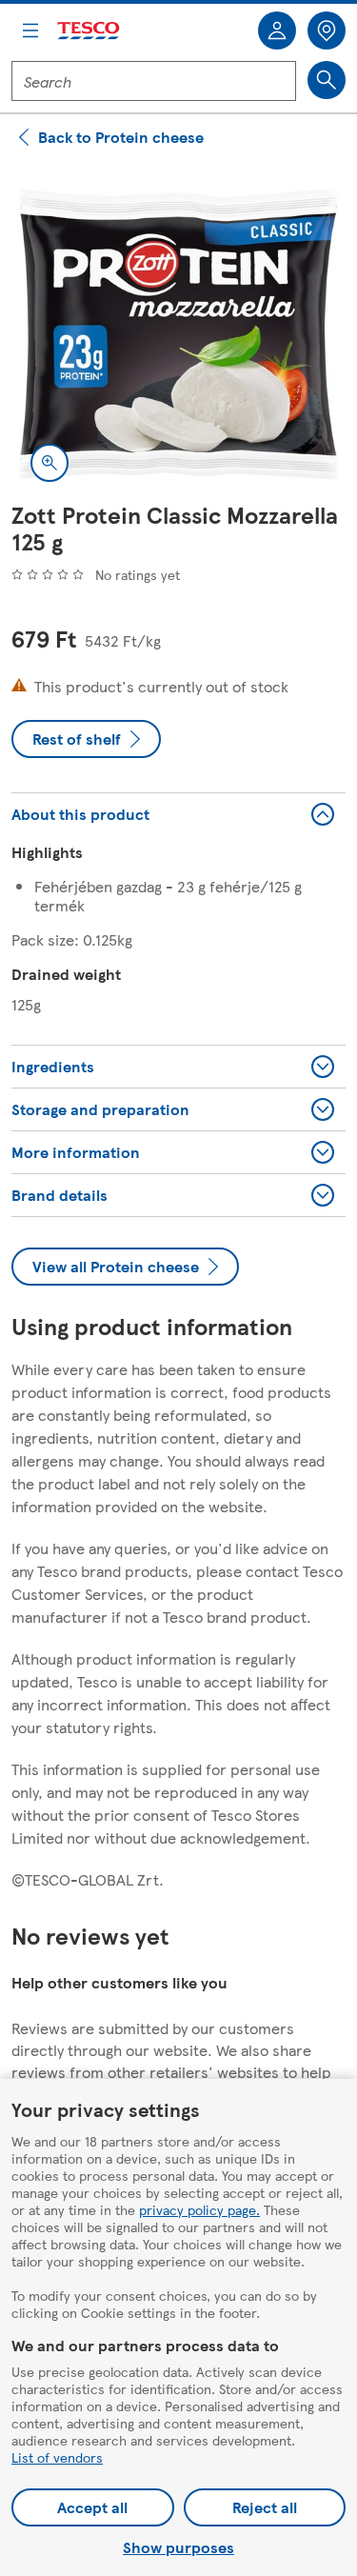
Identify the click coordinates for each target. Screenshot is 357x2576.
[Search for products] (327, 80)
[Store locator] (327, 30)
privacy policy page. (199, 2209)
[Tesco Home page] (89, 31)
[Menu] (30, 30)
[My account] (277, 30)
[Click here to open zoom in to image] (50, 463)
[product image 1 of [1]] (178, 334)
